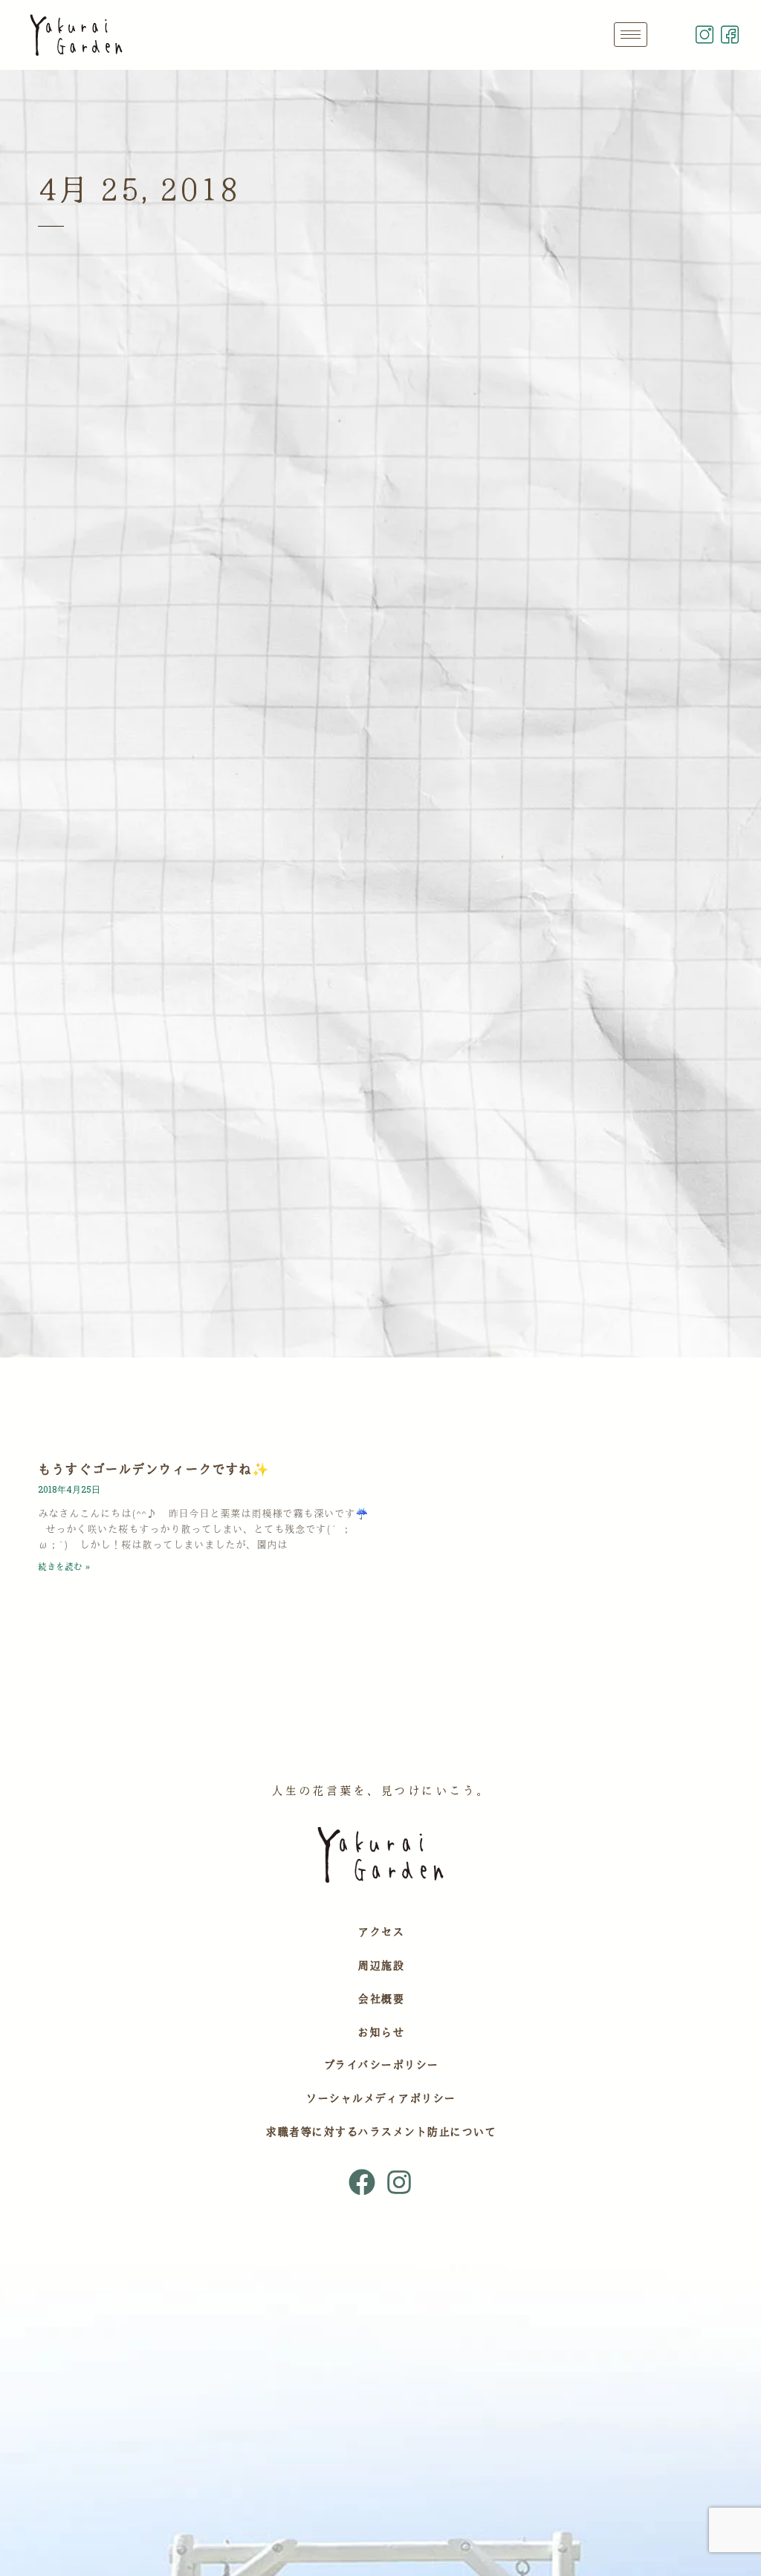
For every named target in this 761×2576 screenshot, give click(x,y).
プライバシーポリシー (381, 2065)
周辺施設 (380, 1965)
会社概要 (380, 1999)
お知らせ (380, 2032)
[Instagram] (399, 2181)
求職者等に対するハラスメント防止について (380, 2132)
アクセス (380, 1932)
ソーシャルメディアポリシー (380, 2098)
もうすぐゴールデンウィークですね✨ (153, 1469)
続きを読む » (64, 1566)
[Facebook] (362, 2181)
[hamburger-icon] (631, 35)
